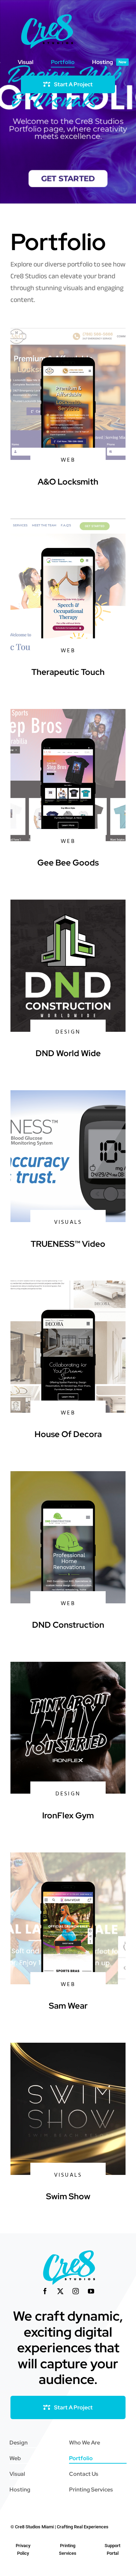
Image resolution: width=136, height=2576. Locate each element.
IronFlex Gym (68, 1815)
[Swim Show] (68, 2047)
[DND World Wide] (68, 904)
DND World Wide (68, 1053)
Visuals (68, 1222)
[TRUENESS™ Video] (68, 1095)
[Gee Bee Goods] (68, 714)
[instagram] (76, 2291)
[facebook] (45, 2291)
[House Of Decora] (68, 1285)
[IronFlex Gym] (68, 1666)
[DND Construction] (68, 1476)
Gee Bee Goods (68, 863)
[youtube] (91, 2291)
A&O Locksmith (68, 482)
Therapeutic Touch (68, 672)
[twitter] (60, 2291)
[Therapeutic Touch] (68, 523)
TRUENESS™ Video (68, 1244)
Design (68, 1032)
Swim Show (68, 2196)
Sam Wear (68, 2006)
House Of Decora (68, 1434)
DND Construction (68, 1625)
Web (68, 460)
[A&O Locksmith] (68, 333)
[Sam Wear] (68, 1857)
